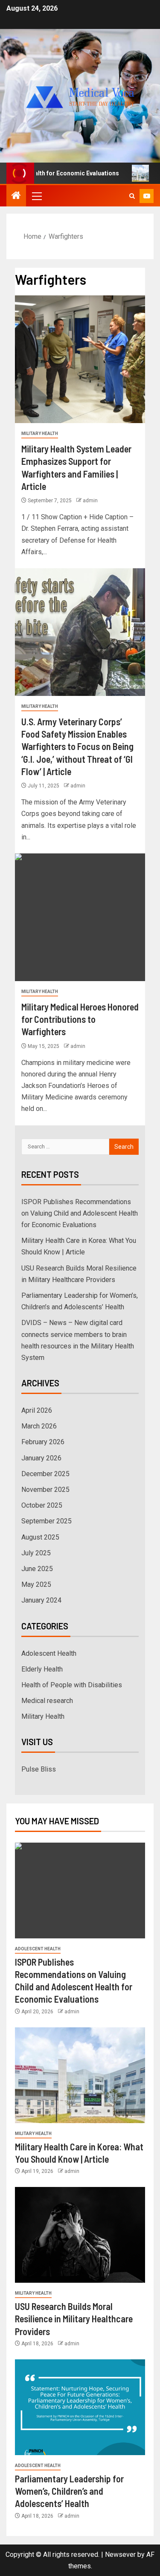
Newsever (120, 2555)
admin (90, 501)
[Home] (16, 196)
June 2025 (37, 1569)
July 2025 (36, 1553)
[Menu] (36, 196)
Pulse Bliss (39, 1769)
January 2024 (41, 1600)
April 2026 (37, 1410)
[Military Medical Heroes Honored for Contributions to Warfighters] (80, 917)
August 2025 (40, 1537)
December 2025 (45, 1474)
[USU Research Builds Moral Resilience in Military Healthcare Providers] (80, 2235)
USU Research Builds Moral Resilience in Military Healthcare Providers (74, 2319)
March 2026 (39, 1426)
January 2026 (41, 1458)
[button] (36, 196)
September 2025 (47, 1521)
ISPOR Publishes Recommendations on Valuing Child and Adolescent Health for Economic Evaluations (80, 1213)
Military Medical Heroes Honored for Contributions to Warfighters (80, 1019)
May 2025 (36, 1584)
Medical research (47, 1701)
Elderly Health (42, 1669)
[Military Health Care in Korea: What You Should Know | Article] (80, 2075)
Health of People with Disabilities (72, 1685)
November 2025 (45, 1490)
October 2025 (42, 1505)
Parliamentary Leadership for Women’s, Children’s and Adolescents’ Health (69, 2491)
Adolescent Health (49, 1653)
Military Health (40, 434)
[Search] (132, 196)
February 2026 (43, 1442)
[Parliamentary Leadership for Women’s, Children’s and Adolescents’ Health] (80, 2407)
